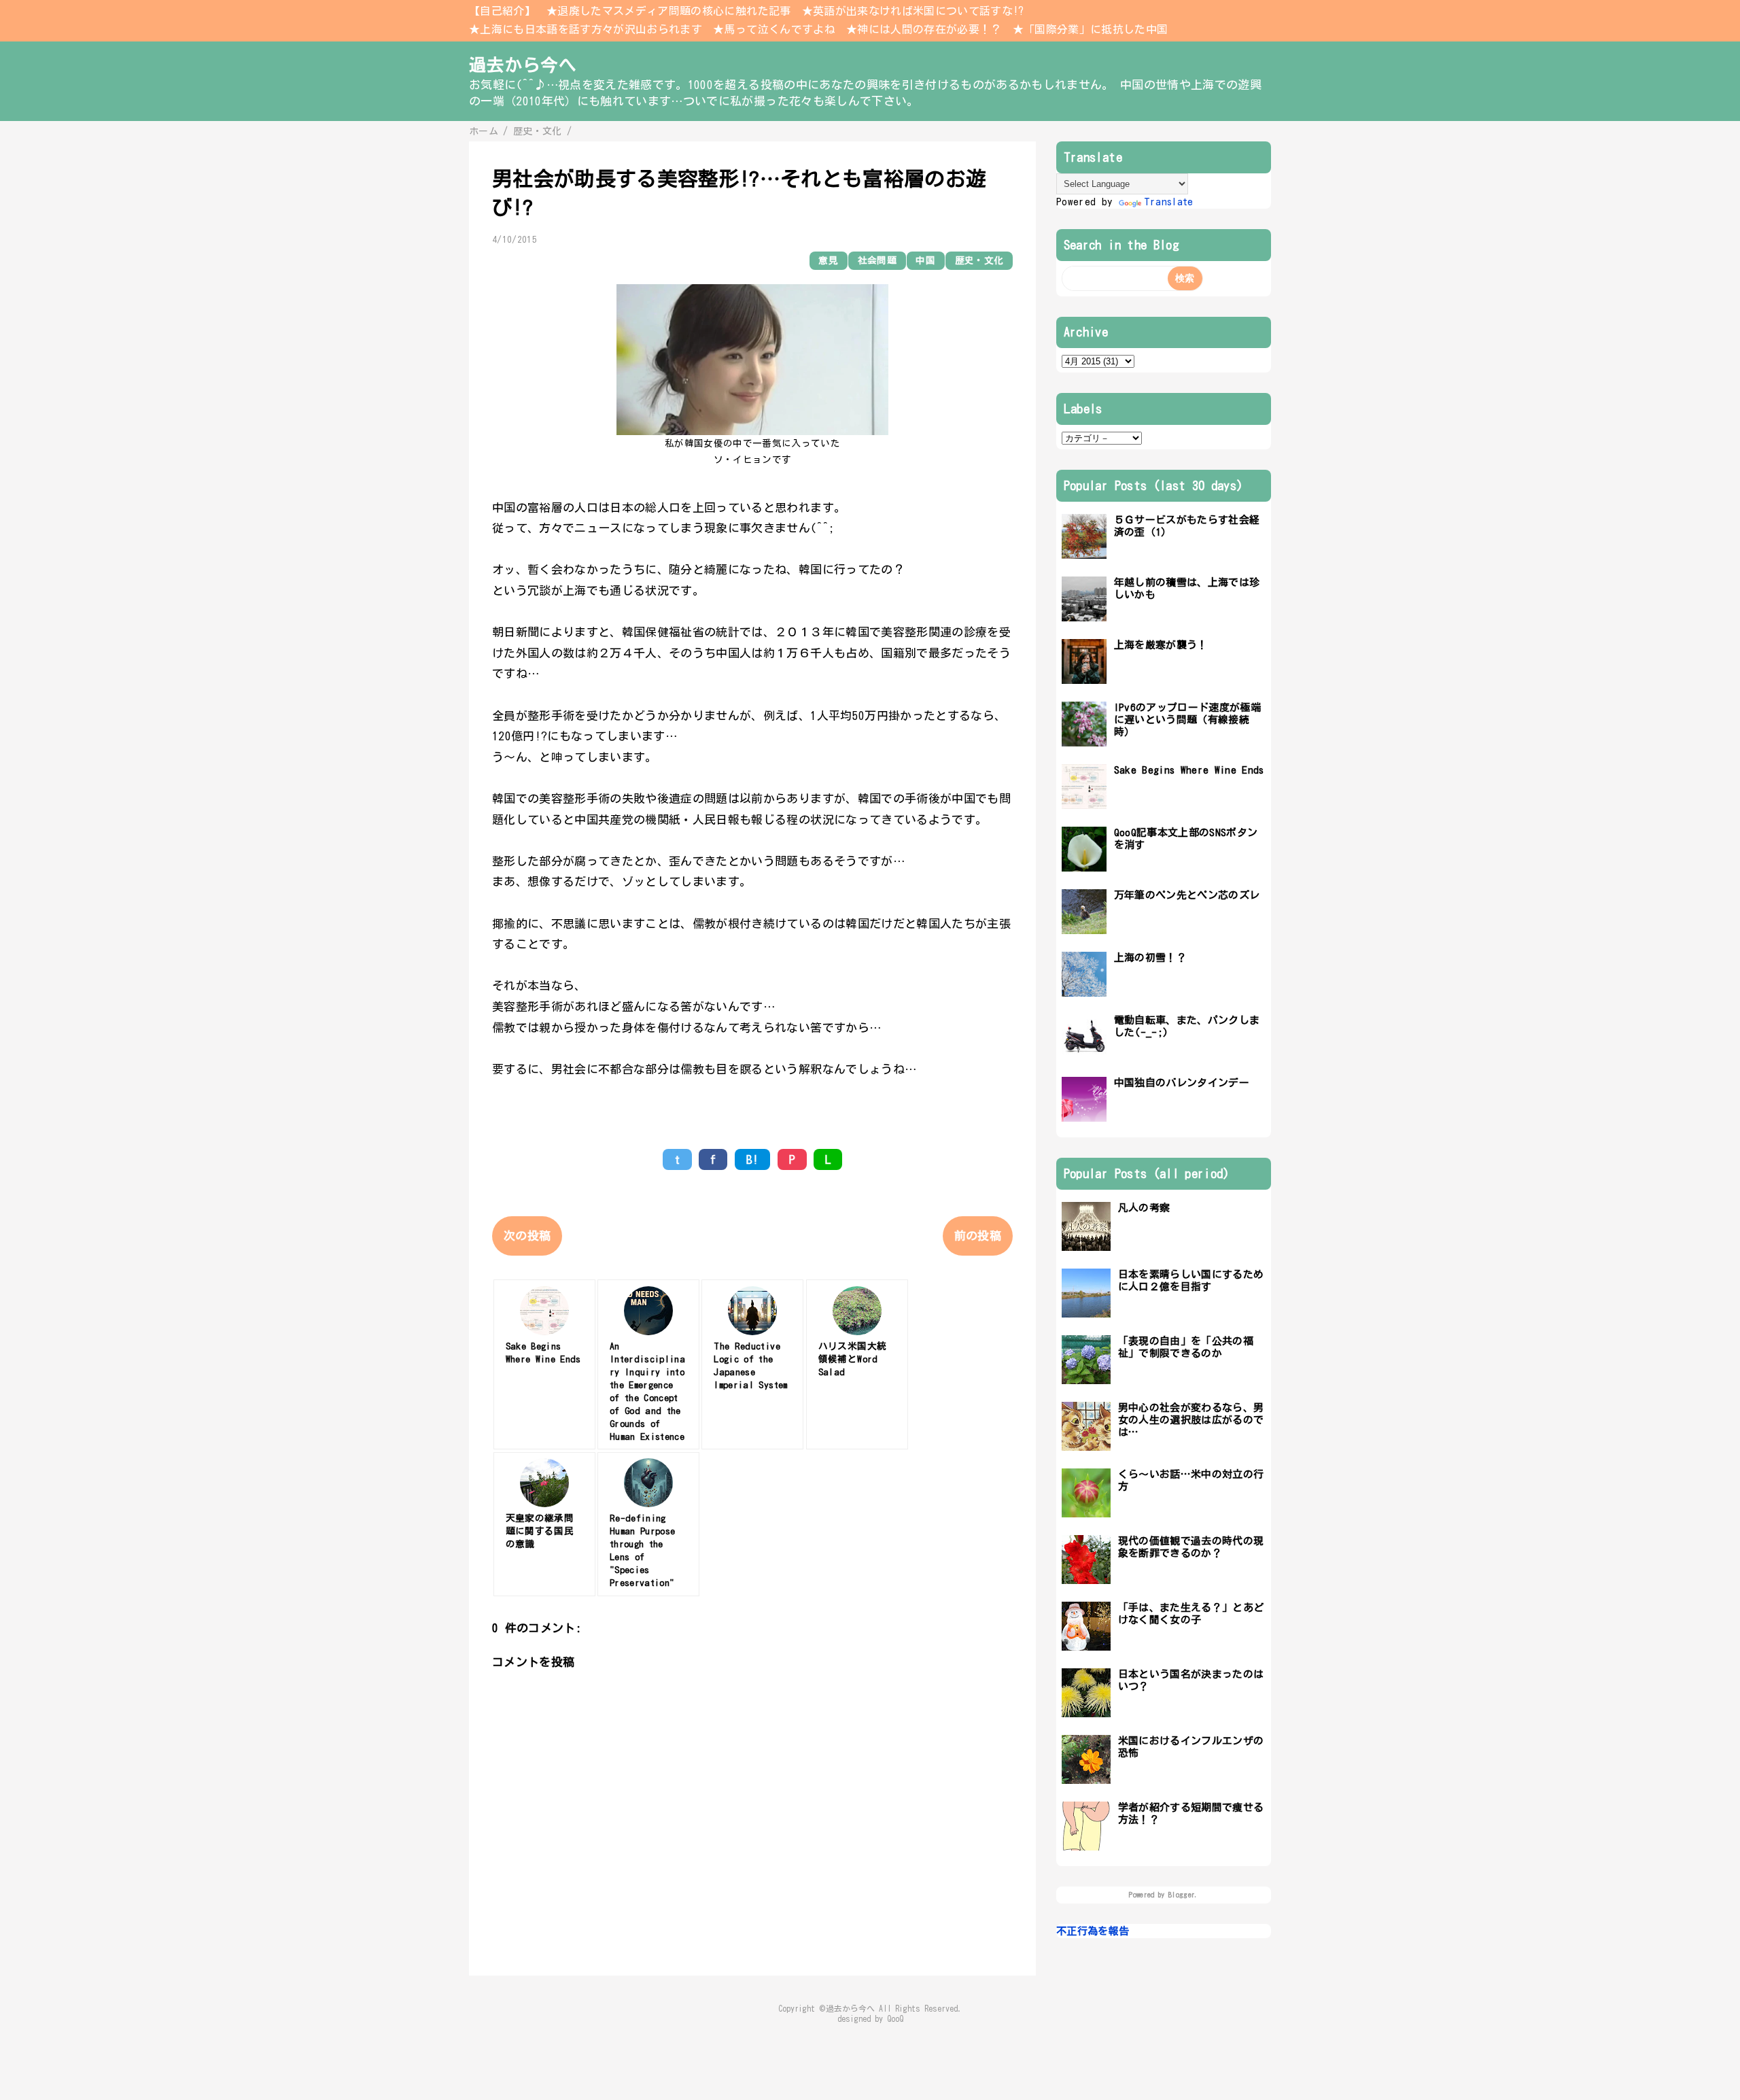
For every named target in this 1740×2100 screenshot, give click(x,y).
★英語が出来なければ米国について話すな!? (913, 11)
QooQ (895, 2019)
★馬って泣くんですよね (774, 29)
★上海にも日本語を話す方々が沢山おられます (586, 29)
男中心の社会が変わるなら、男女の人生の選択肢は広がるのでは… (1191, 1420)
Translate (1169, 202)
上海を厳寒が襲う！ (1161, 645)
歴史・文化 (979, 260)
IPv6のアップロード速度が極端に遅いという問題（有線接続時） (1187, 720)
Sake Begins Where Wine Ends (1189, 770)
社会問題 (877, 260)
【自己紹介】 (502, 11)
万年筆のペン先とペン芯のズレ (1187, 895)
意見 (828, 260)
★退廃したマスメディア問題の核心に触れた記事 (668, 11)
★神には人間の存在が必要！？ (924, 29)
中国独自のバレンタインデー (1182, 1083)
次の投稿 (527, 1236)
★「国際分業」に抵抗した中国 (1091, 29)
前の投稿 (978, 1236)
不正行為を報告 (1093, 1931)
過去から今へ (523, 65)
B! (753, 1159)
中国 (925, 260)
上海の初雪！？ (1150, 958)
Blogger (1182, 1895)
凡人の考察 (1144, 1208)
